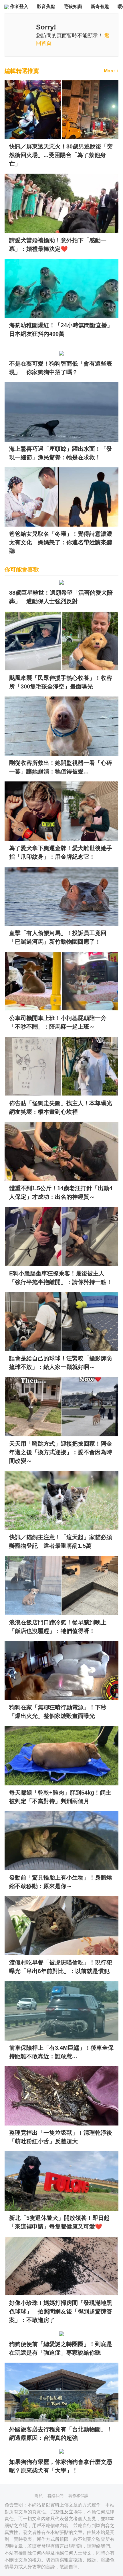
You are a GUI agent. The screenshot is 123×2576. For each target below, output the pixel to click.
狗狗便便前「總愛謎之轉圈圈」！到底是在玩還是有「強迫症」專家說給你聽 (61, 2348)
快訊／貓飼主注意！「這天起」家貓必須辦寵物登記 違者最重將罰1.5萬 (61, 1541)
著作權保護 (78, 2496)
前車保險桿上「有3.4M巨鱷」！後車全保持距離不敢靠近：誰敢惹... (61, 2052)
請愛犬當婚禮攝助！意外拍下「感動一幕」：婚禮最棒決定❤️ (58, 245)
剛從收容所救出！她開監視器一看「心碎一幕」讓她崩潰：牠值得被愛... (61, 767)
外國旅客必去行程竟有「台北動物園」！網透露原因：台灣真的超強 (61, 2434)
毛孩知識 (73, 6)
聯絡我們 (55, 2496)
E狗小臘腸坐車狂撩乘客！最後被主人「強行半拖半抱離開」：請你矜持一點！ (61, 1278)
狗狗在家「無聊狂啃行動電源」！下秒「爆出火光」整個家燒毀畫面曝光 (58, 1712)
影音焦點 (46, 6)
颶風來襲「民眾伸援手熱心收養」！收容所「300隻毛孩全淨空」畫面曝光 (61, 682)
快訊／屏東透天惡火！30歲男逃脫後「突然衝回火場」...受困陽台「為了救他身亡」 (61, 155)
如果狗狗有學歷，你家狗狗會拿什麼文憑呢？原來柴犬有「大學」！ (61, 2466)
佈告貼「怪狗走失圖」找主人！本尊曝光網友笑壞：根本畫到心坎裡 (61, 1108)
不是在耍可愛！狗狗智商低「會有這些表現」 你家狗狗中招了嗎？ (61, 368)
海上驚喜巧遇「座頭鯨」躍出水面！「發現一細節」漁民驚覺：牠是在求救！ (61, 453)
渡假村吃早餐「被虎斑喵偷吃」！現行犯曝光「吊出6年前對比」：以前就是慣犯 (61, 1967)
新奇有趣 (100, 6)
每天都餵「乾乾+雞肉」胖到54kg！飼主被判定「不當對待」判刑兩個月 (60, 1797)
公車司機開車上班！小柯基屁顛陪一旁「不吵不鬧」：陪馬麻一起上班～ (58, 1022)
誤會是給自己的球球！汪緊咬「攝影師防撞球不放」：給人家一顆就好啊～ (61, 1363)
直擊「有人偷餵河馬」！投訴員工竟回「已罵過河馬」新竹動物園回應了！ (58, 937)
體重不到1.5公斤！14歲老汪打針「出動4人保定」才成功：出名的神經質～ (61, 1192)
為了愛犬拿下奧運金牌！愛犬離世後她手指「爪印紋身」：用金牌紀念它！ (61, 852)
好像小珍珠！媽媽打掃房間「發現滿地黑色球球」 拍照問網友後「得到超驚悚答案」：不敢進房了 (61, 2311)
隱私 (39, 2496)
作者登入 (19, 6)
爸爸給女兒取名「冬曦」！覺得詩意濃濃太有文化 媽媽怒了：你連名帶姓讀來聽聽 (61, 542)
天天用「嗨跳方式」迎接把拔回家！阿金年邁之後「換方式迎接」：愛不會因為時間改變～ (61, 1452)
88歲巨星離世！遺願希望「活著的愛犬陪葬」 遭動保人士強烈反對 (61, 597)
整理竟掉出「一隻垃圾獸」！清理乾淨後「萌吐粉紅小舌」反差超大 (61, 2137)
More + (111, 71)
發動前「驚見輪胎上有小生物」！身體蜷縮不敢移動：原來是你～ (61, 1882)
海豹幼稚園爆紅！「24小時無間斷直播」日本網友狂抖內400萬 (61, 330)
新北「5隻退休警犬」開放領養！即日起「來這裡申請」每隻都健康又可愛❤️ (59, 2222)
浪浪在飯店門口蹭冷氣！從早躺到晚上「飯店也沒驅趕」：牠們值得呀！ (58, 1627)
